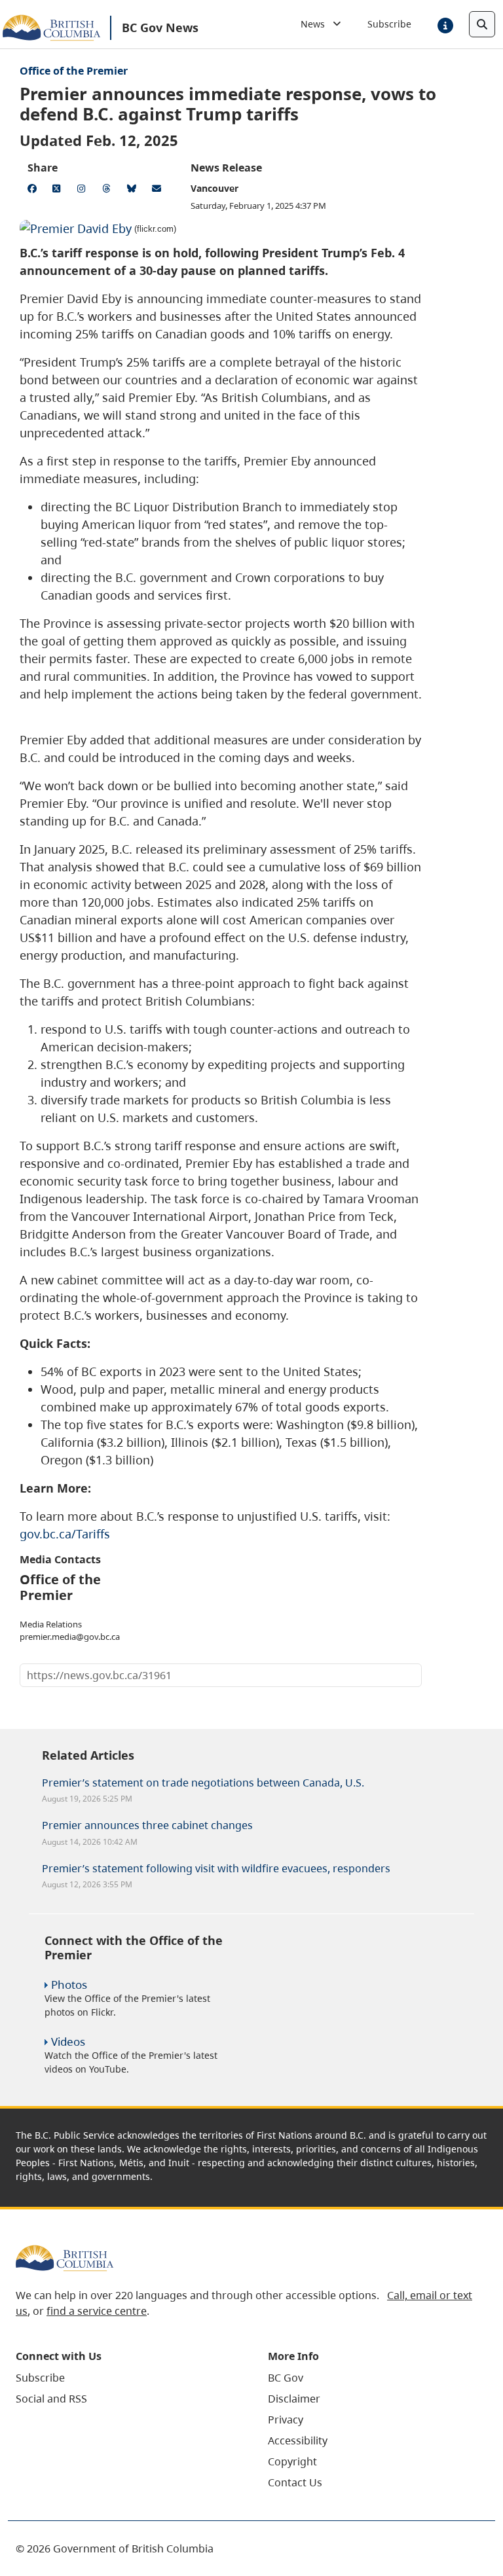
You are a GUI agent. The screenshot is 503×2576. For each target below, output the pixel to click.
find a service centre (97, 2311)
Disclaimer (294, 2399)
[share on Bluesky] (134, 190)
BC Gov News (160, 27)
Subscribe (389, 24)
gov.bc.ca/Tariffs (65, 1534)
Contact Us (295, 2482)
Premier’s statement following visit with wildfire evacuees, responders (216, 1868)
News (317, 24)
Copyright (292, 2461)
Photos (69, 1985)
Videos (68, 2041)
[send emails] (158, 190)
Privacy (286, 2420)
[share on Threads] (109, 190)
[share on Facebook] (34, 190)
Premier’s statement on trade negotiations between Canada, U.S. (203, 1783)
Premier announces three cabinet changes (147, 1825)
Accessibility (298, 2440)
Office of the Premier (74, 71)
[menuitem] (125, 2378)
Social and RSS (51, 2399)
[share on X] (59, 190)
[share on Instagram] (84, 190)
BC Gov (286, 2378)
